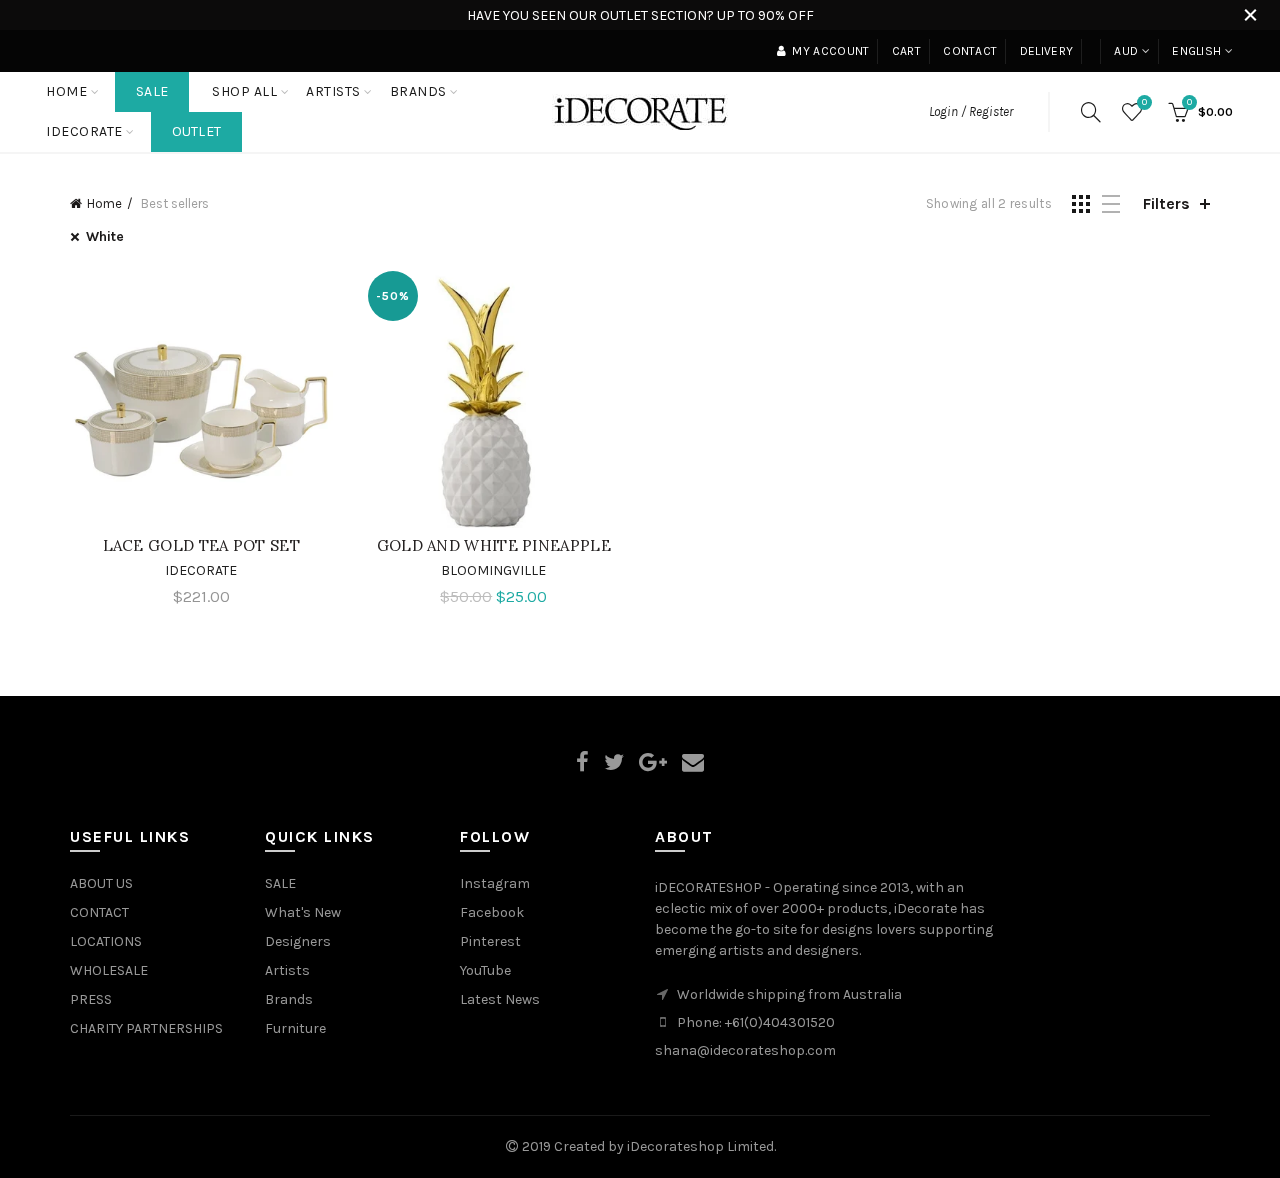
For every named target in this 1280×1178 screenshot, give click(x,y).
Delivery (1046, 51)
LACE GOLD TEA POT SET (201, 545)
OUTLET (197, 131)
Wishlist (1144, 102)
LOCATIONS (106, 941)
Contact (970, 51)
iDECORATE (84, 131)
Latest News (500, 999)
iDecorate (201, 570)
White (105, 236)
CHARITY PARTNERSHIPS (146, 1028)
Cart (906, 51)
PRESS (91, 999)
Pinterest (490, 941)
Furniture (295, 1028)
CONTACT (99, 912)
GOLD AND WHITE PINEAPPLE (494, 545)
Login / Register (971, 111)
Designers (298, 941)
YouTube (485, 970)
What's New (303, 912)
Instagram (495, 883)
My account (830, 51)
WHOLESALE (109, 970)
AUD (1126, 51)
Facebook (492, 912)
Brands (289, 999)
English (1196, 51)
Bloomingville (493, 570)
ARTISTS (333, 91)
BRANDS (418, 91)
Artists (287, 970)
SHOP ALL (244, 91)
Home (66, 91)
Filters (1166, 203)
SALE (152, 91)
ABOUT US (101, 883)
